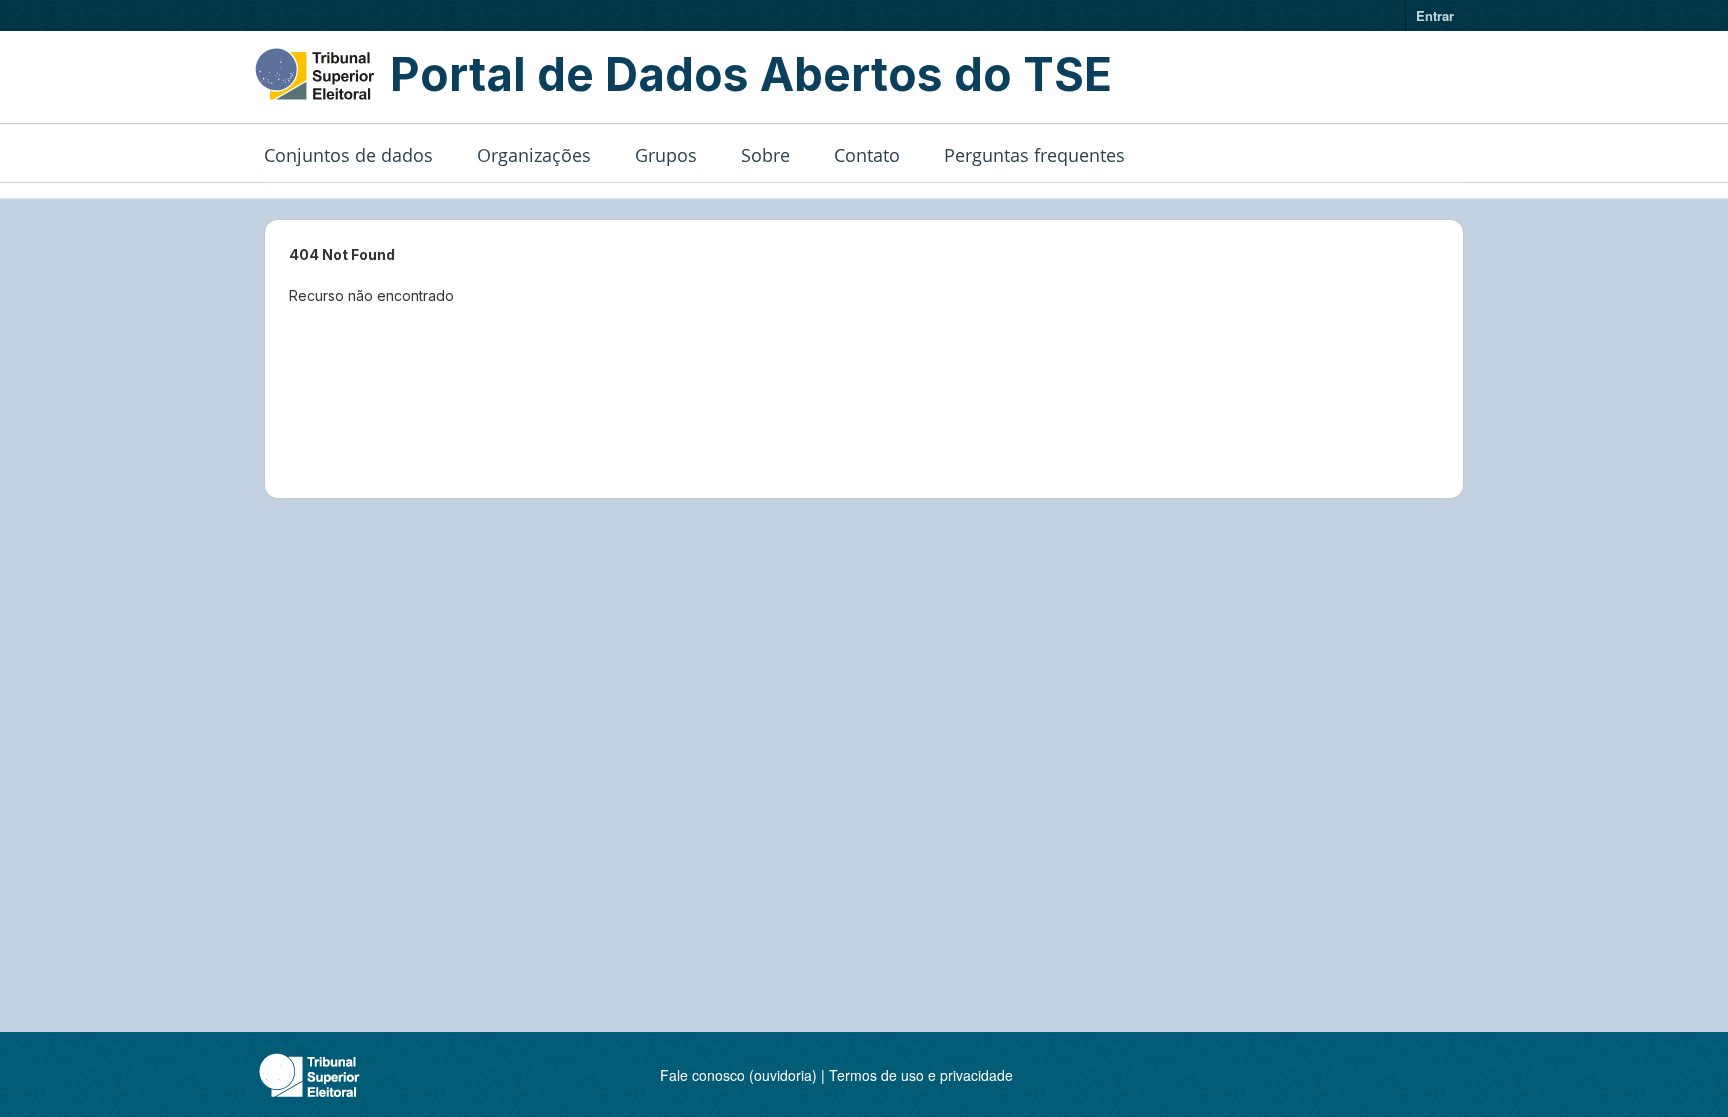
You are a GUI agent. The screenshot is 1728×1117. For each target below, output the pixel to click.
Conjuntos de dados (348, 155)
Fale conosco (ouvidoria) (738, 1075)
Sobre (765, 155)
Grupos (666, 155)
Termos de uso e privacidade (921, 1075)
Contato (867, 155)
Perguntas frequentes (1034, 155)
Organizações (534, 155)
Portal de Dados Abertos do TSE (751, 74)
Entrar (1435, 15)
